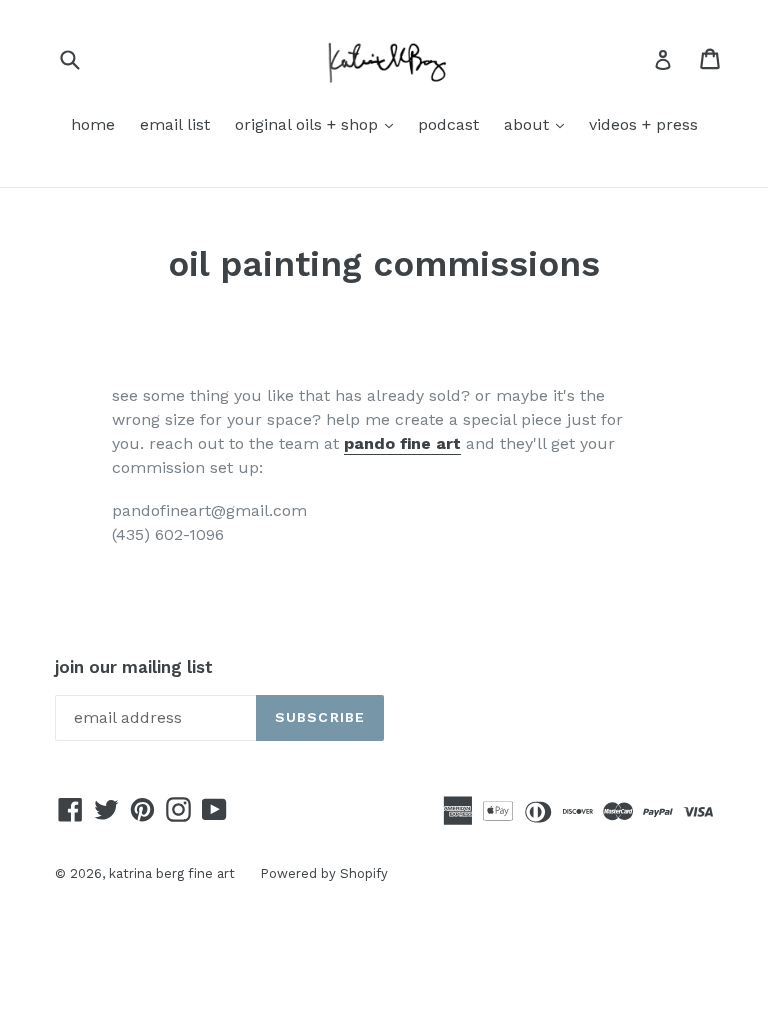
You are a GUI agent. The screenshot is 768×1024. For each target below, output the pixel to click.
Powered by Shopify (324, 873)
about (539, 124)
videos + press (643, 124)
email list (175, 124)
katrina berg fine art (172, 873)
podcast (448, 124)
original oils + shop (319, 124)
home (93, 124)
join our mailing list (134, 667)
